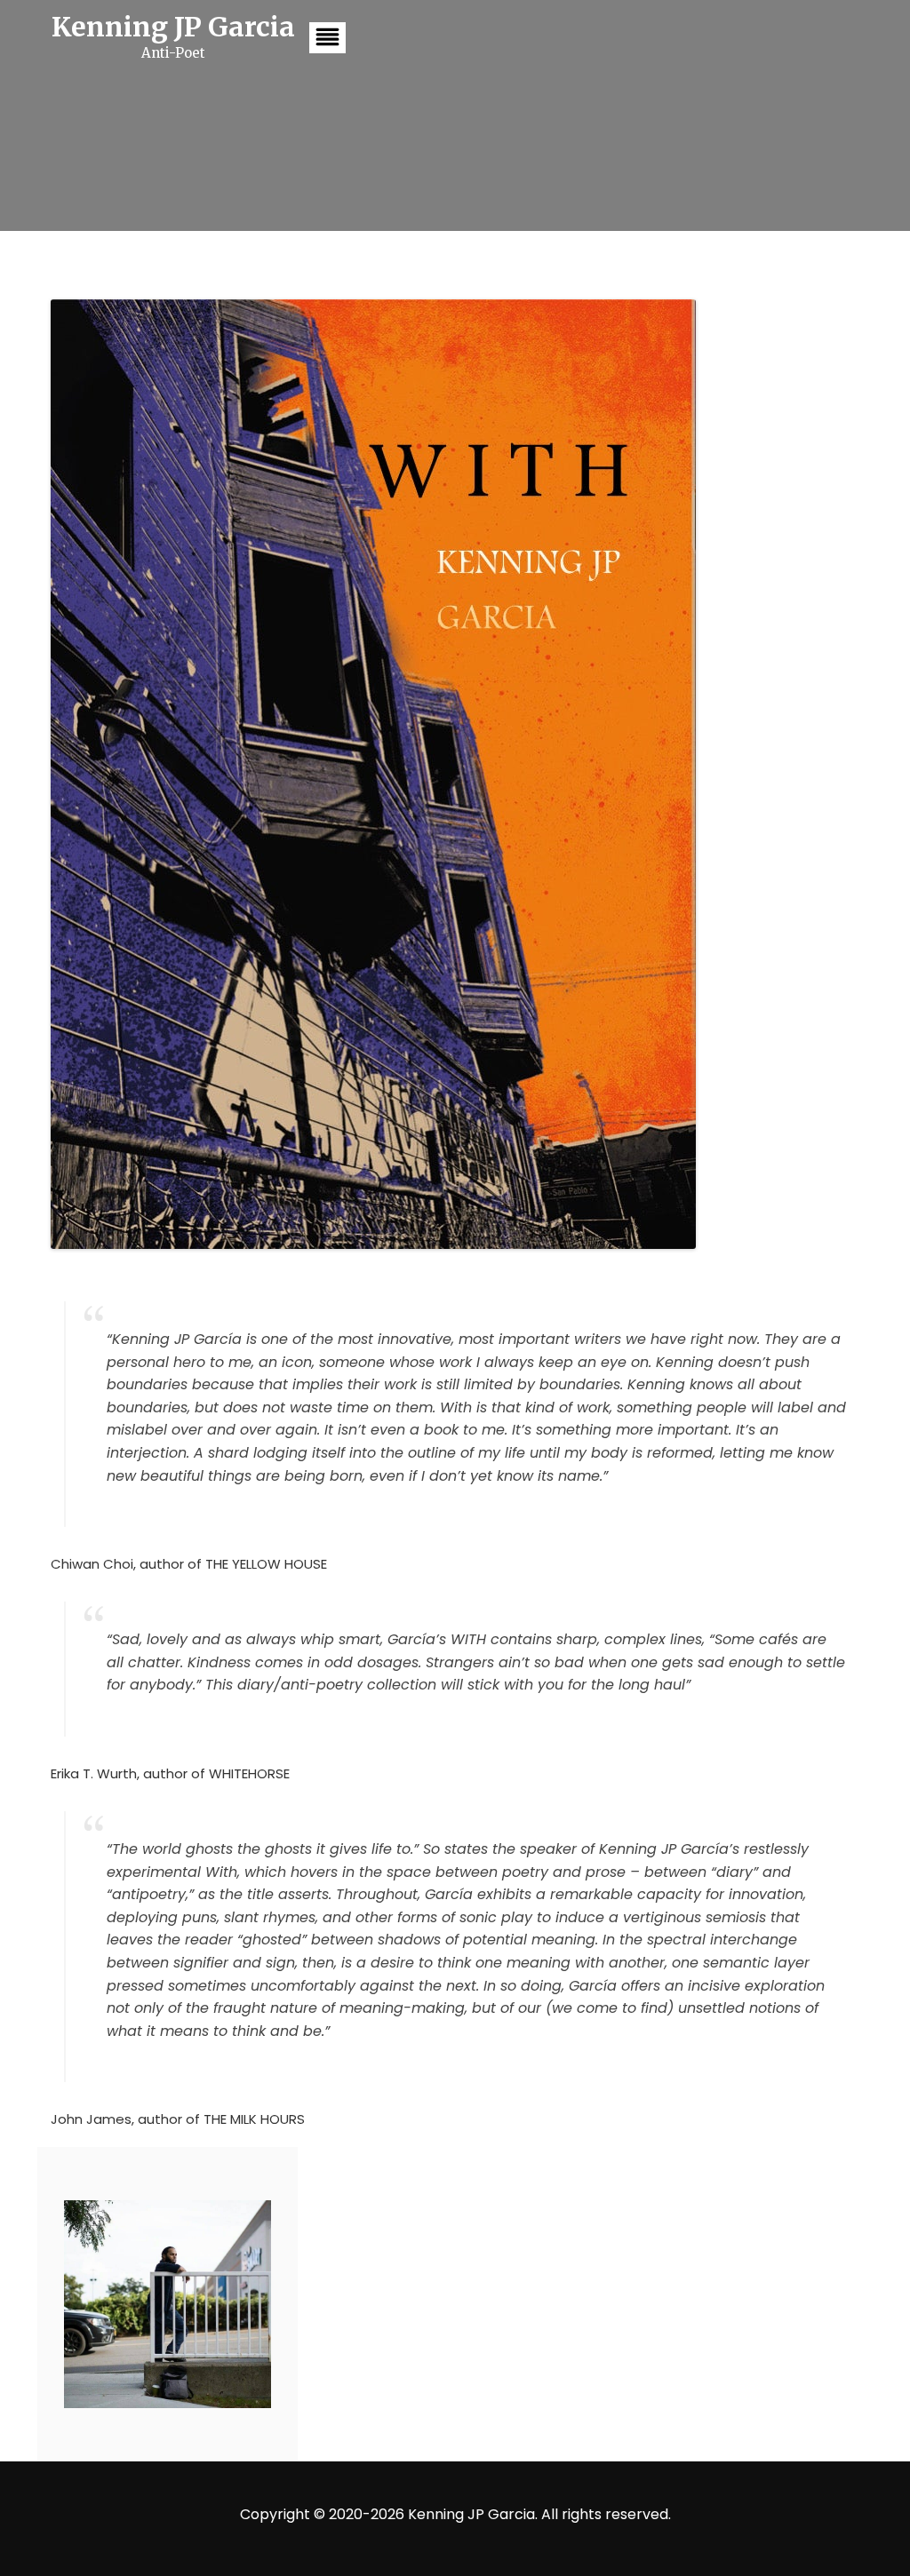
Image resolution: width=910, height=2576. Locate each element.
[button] (327, 38)
